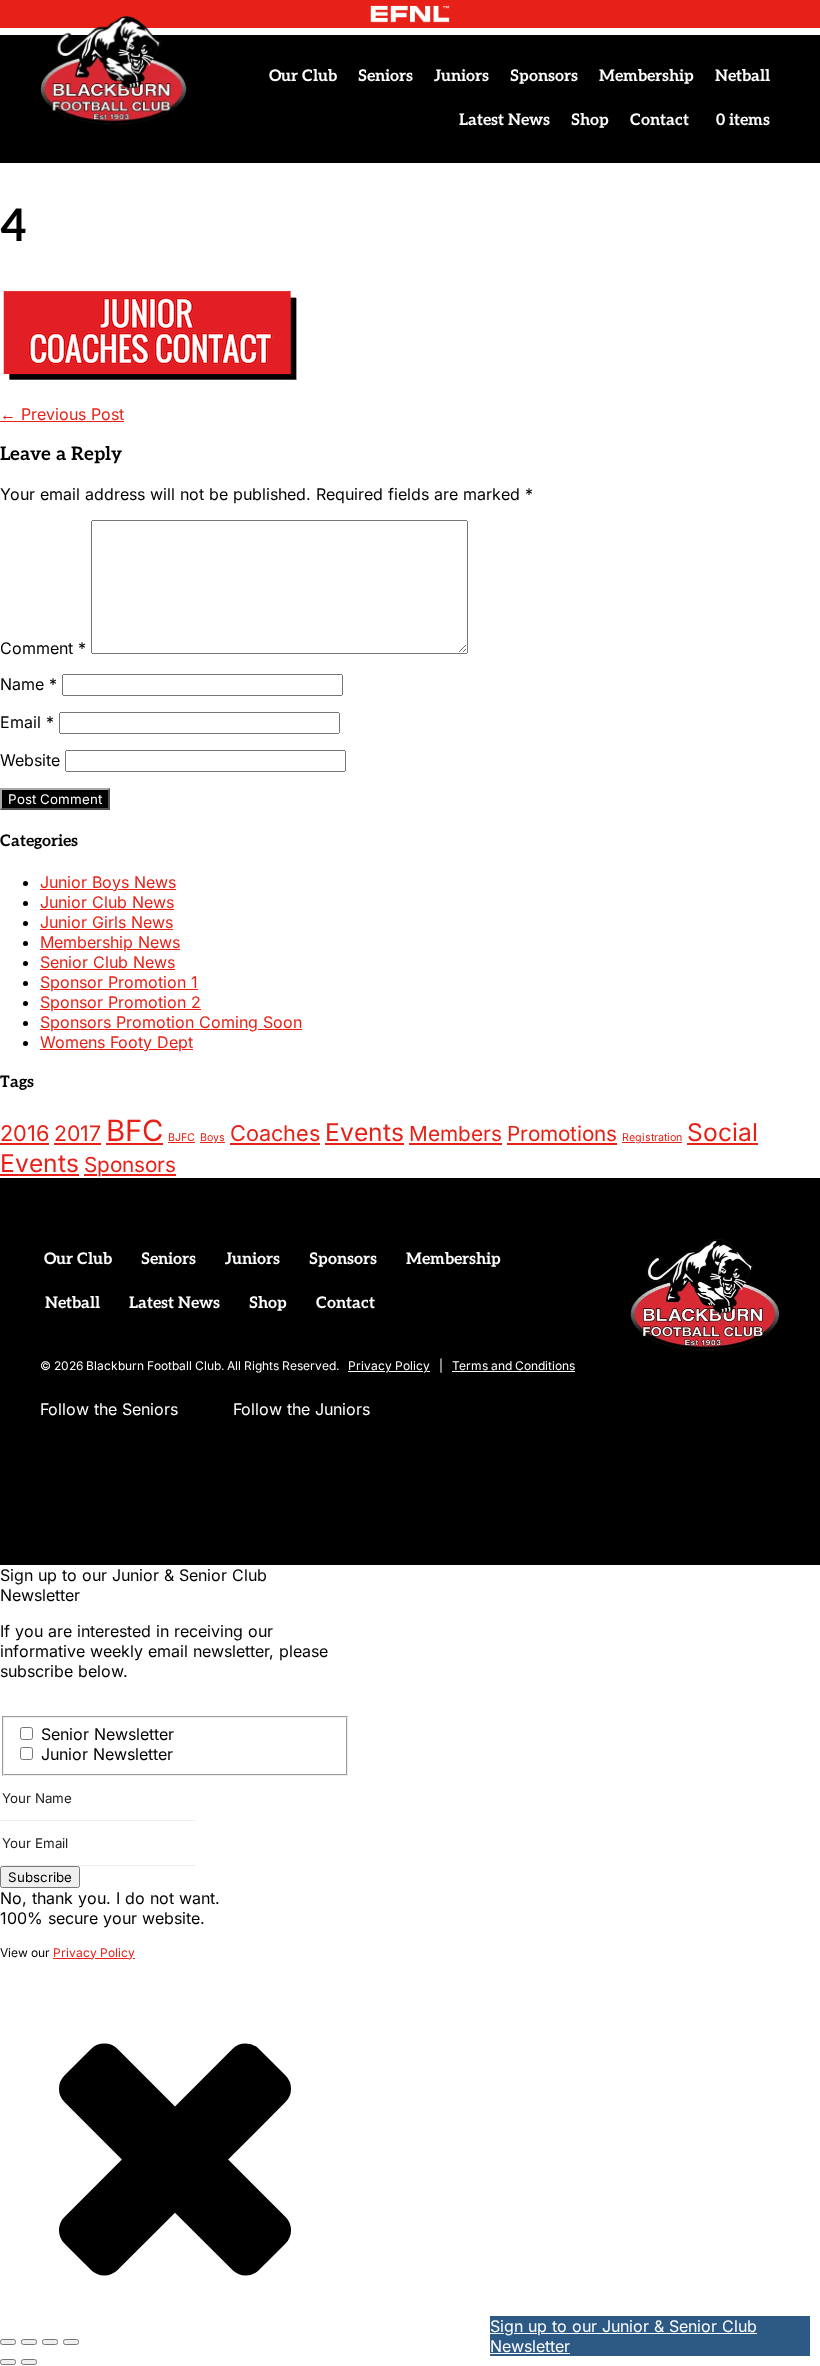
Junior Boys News (108, 882)
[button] (56, 1449)
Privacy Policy (389, 1365)
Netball (742, 76)
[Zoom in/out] (8, 2342)
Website (30, 760)
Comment (43, 648)
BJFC (181, 1137)
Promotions (562, 1133)
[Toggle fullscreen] (29, 2342)
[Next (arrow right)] (29, 2362)
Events (364, 1132)
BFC (134, 1130)
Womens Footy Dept (116, 1042)
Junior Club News (107, 902)
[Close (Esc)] (71, 2342)
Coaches (275, 1133)
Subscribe (40, 1877)
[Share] (50, 2342)
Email (27, 722)
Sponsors (544, 76)
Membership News (110, 942)
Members (455, 1133)
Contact (659, 120)
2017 (77, 1133)
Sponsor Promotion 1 (119, 982)
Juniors (461, 76)
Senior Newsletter (107, 1734)
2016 (24, 1133)
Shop (590, 120)
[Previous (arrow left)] (8, 2362)
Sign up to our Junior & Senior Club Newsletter (623, 2336)
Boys (212, 1137)
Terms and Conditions (513, 1365)
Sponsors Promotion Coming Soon (171, 1022)
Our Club (303, 76)
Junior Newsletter (107, 1754)
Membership (646, 76)
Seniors (385, 76)
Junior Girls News (106, 922)
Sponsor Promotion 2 (120, 1002)
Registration (652, 1137)
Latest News (504, 120)
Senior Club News (107, 962)
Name (28, 684)
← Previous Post (62, 414)
